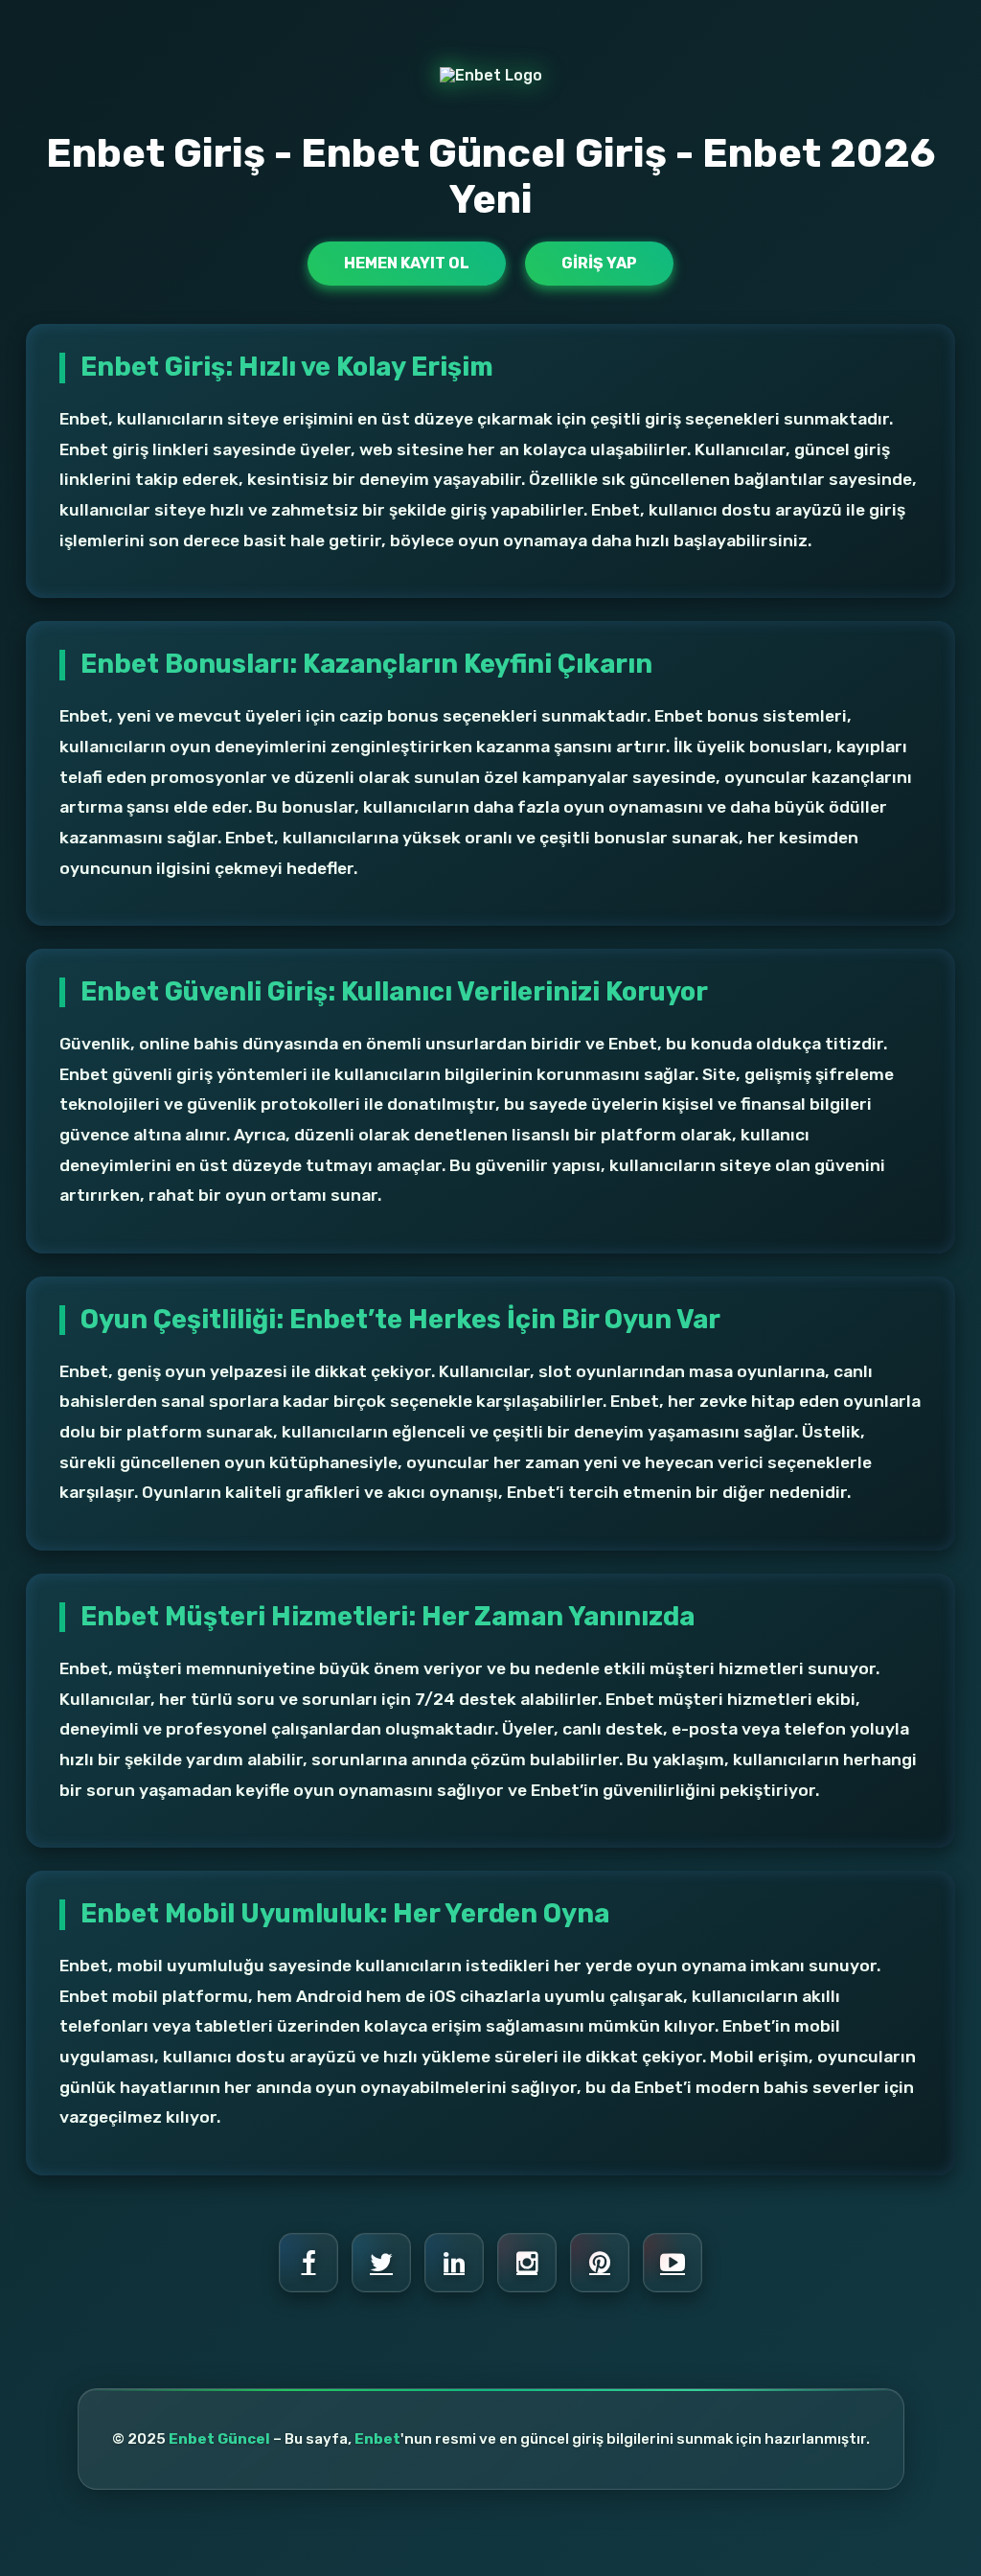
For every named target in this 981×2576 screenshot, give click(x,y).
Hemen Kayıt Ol (407, 263)
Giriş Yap (599, 263)
